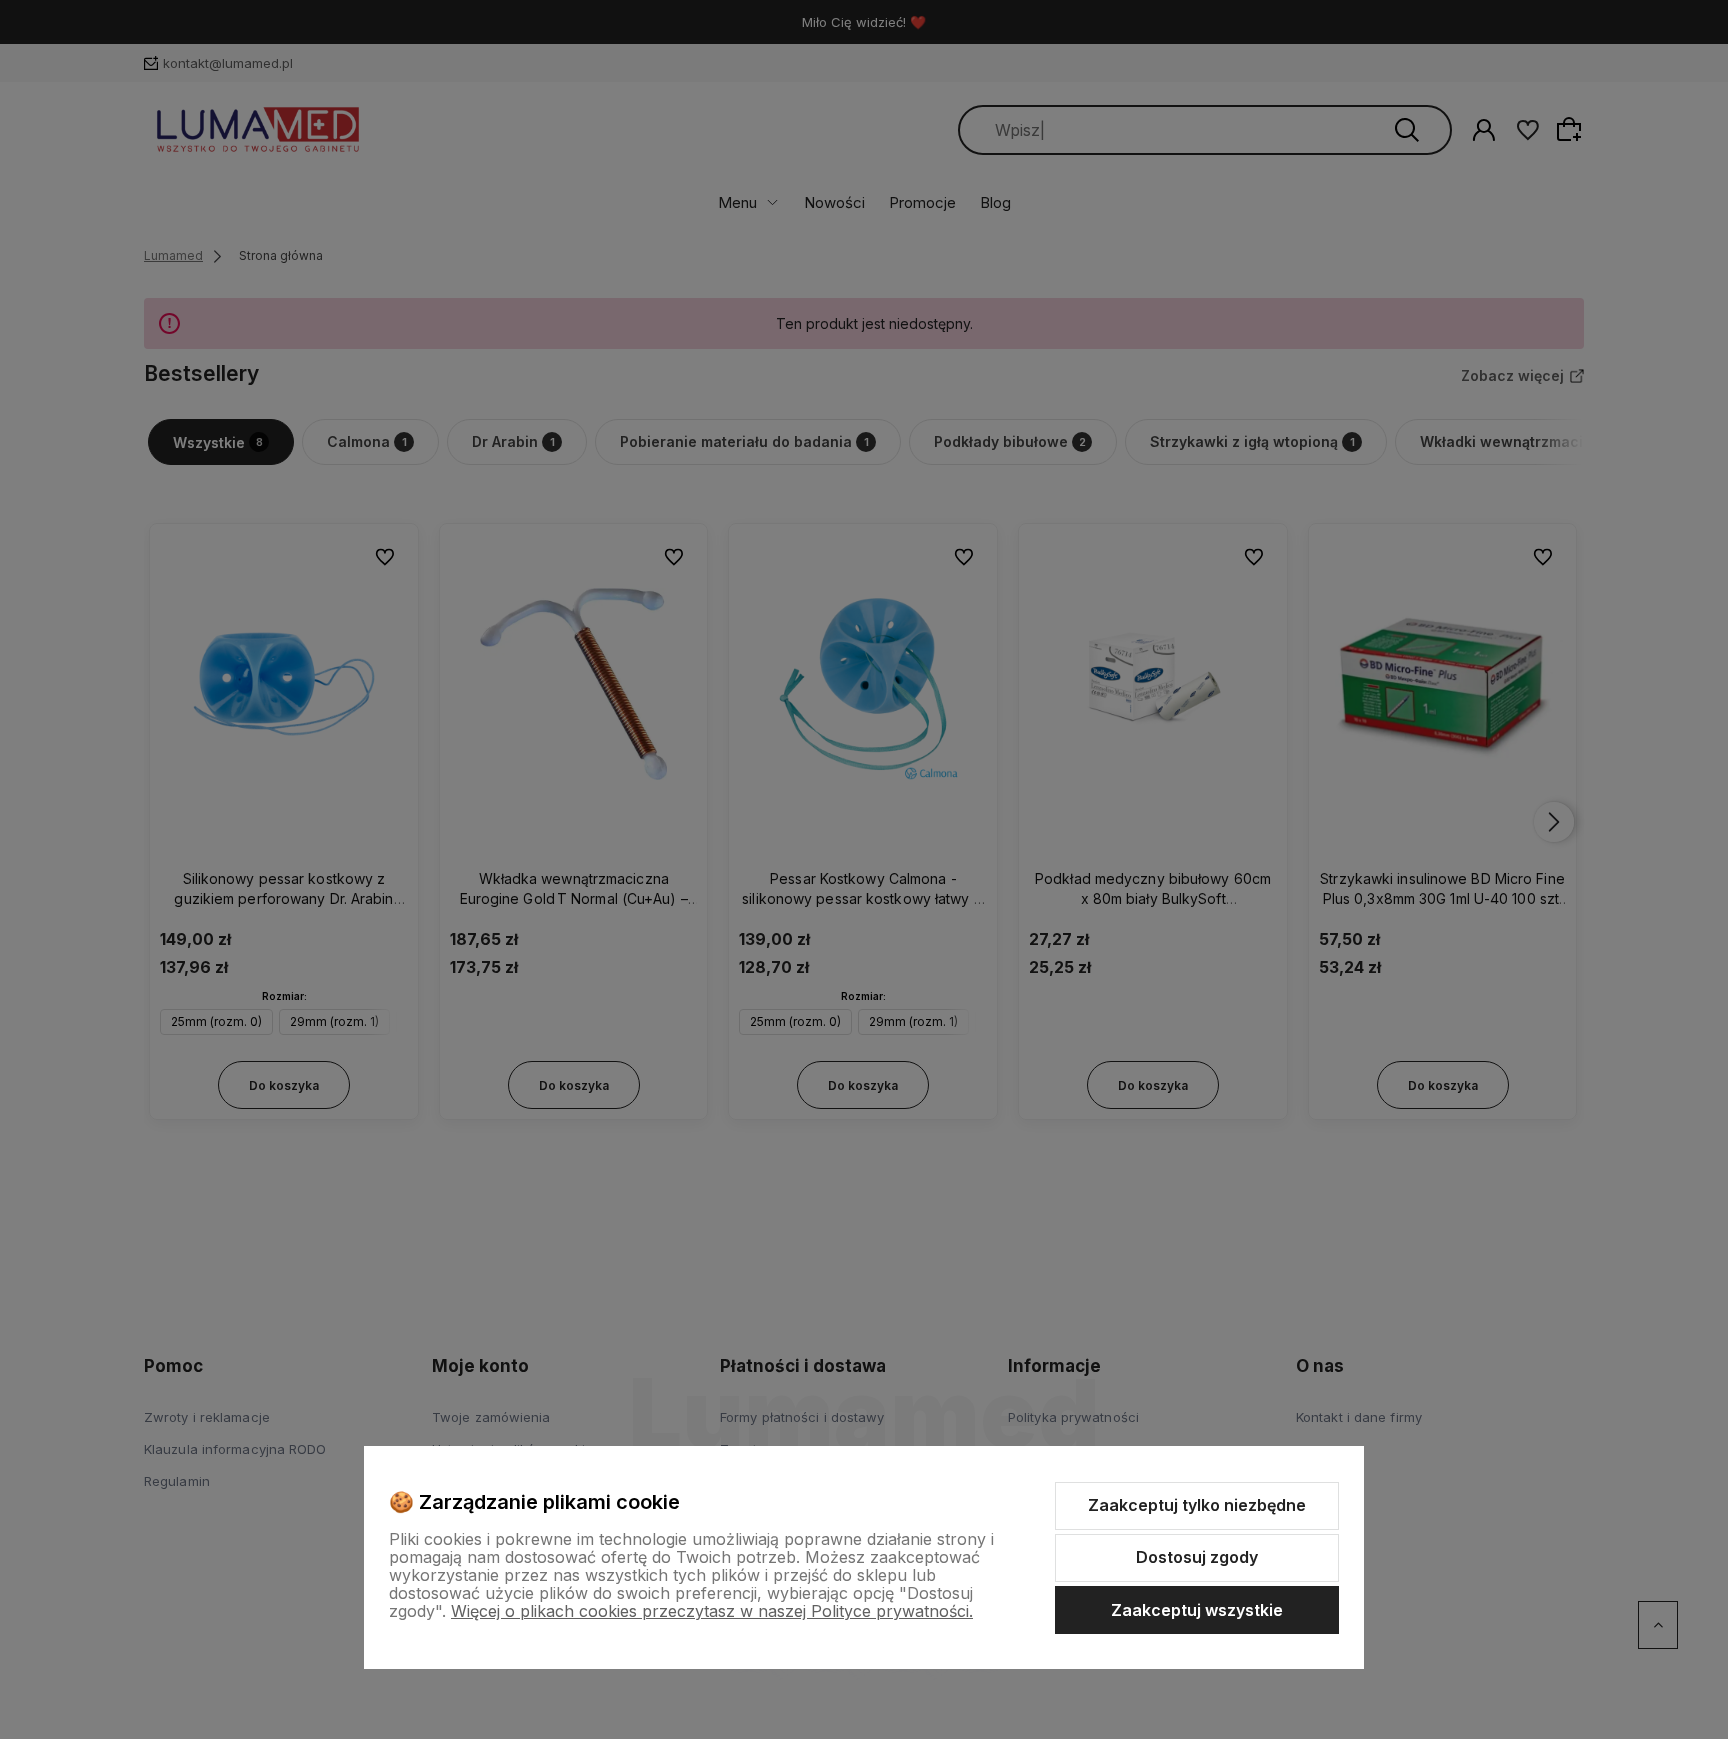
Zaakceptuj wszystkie (1197, 1610)
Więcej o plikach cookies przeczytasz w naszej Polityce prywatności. (712, 1611)
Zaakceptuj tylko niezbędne (1197, 1505)
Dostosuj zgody (1197, 1557)
